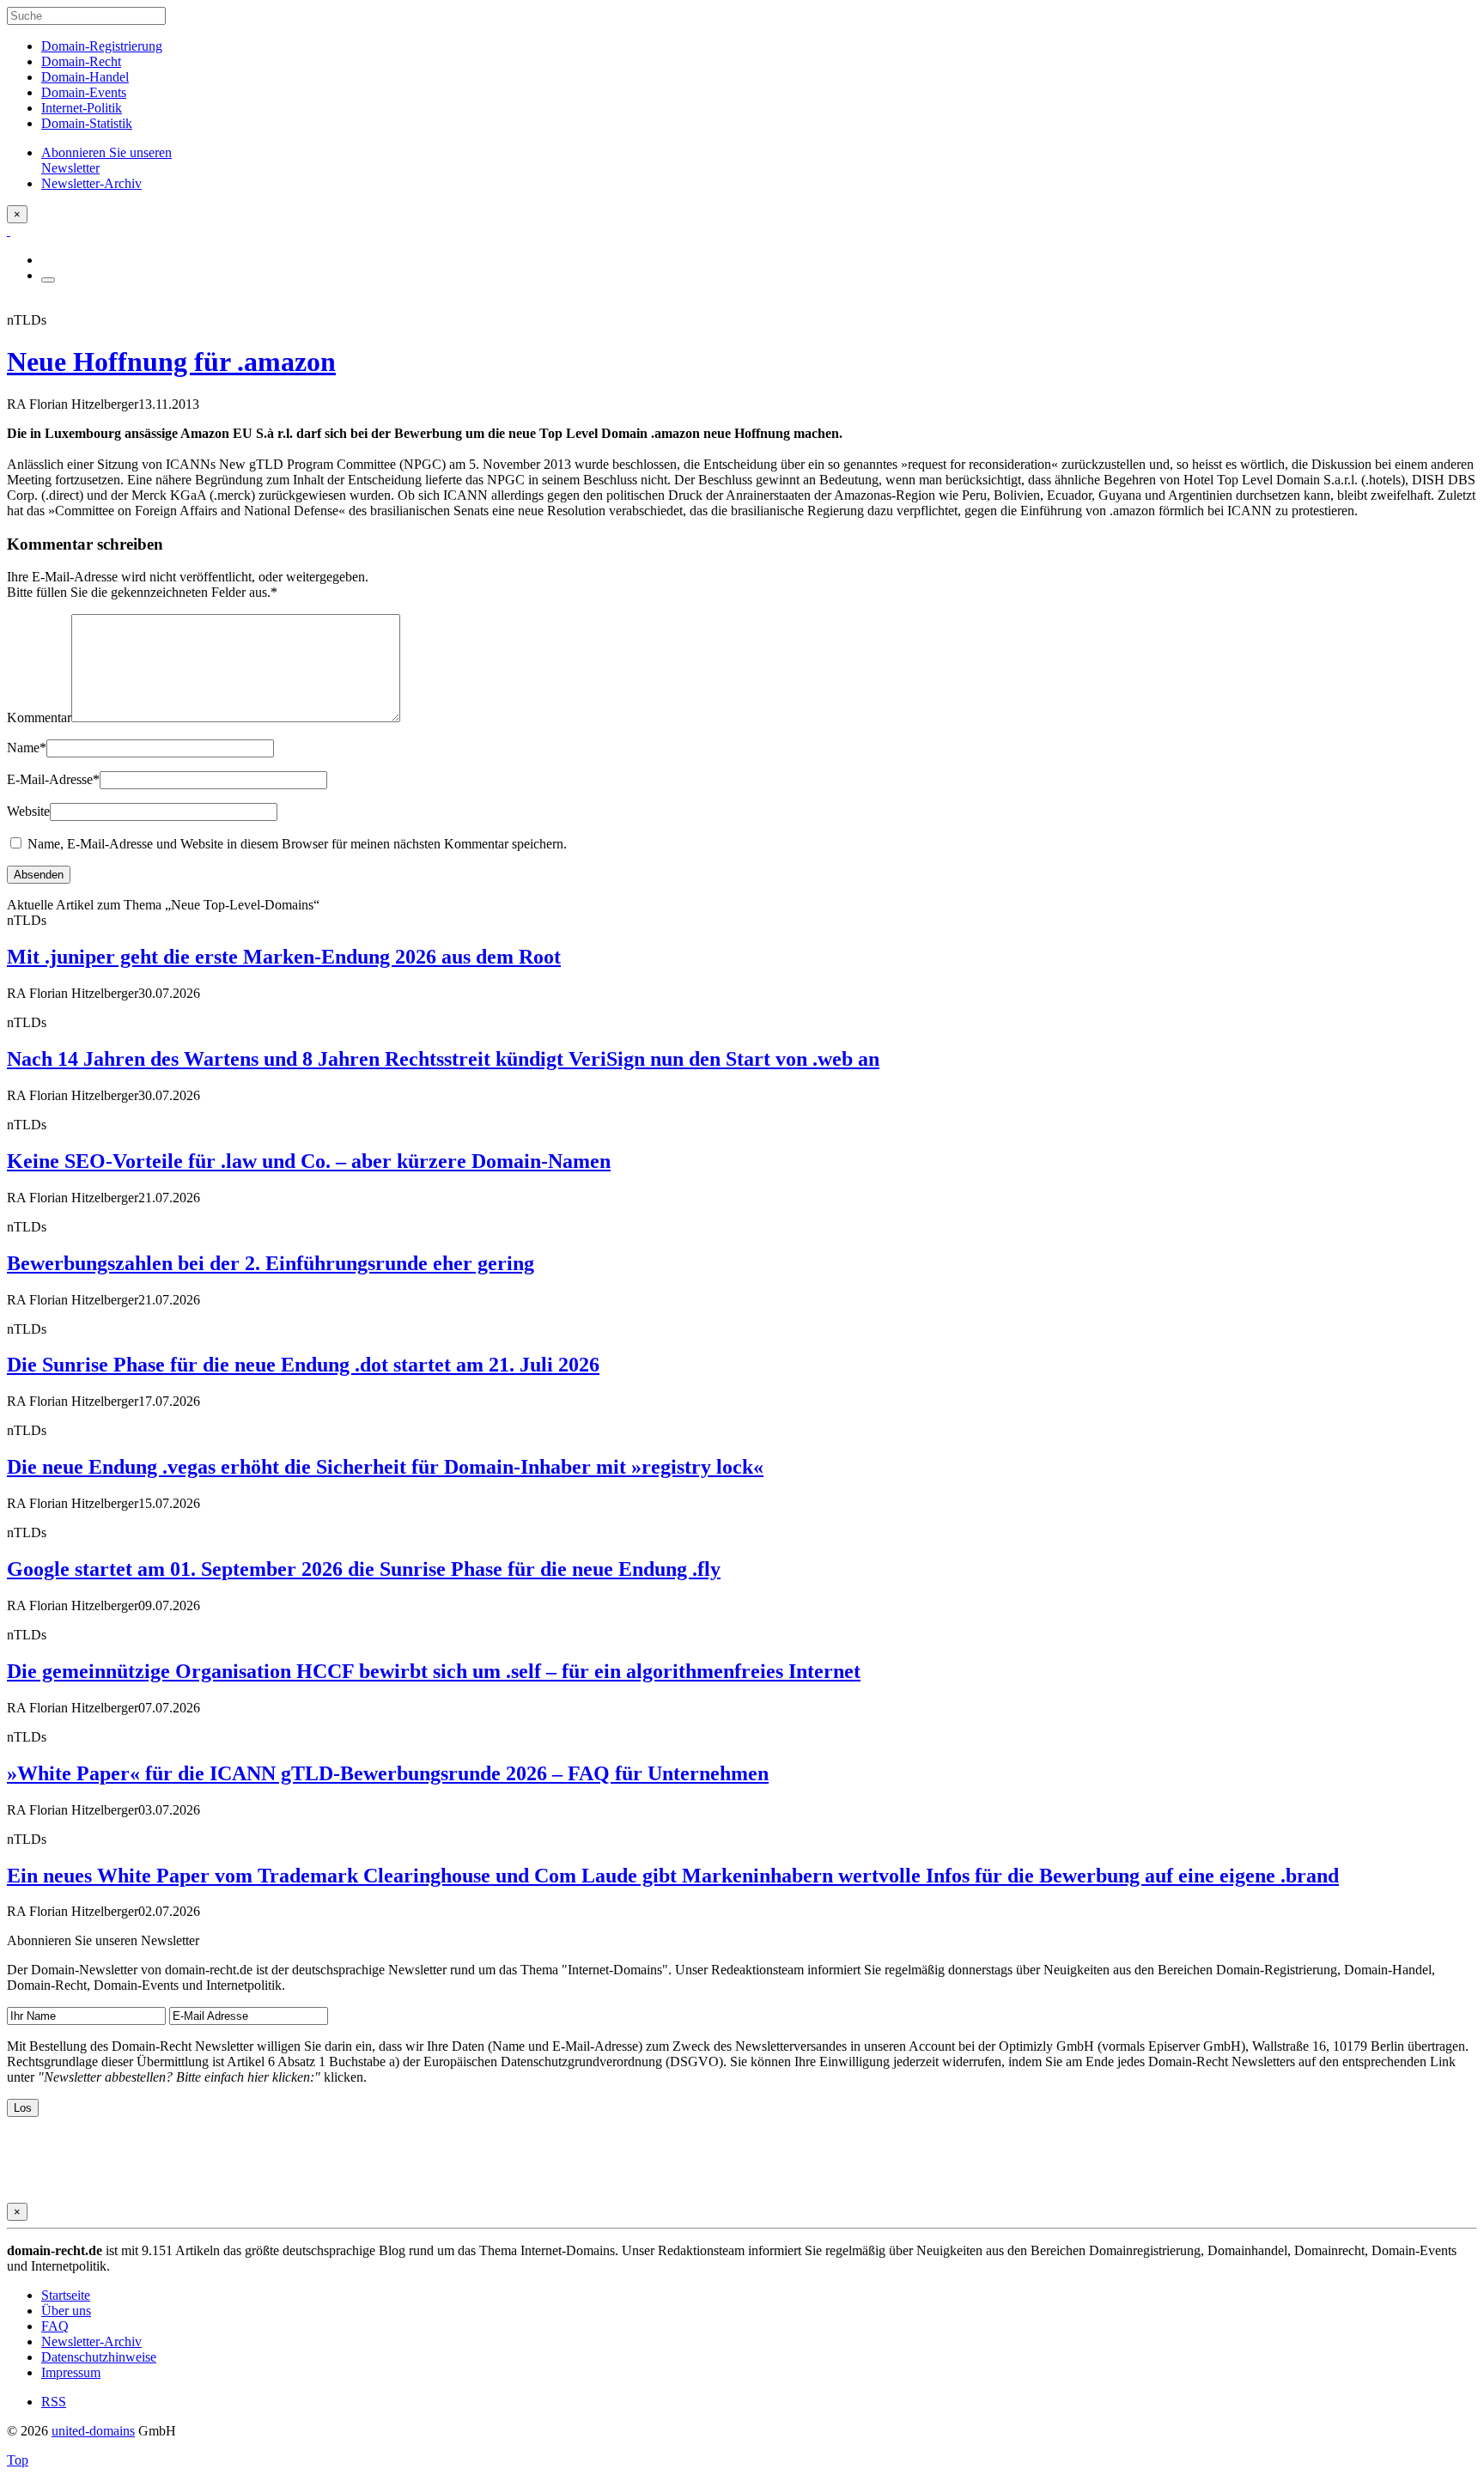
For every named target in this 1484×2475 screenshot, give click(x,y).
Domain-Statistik (87, 123)
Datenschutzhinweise (99, 2357)
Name (27, 748)
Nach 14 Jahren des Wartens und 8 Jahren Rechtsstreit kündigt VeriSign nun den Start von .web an (443, 1059)
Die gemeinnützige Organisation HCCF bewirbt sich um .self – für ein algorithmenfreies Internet (434, 1671)
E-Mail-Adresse (53, 779)
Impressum (71, 2372)
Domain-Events (84, 92)
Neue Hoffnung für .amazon (171, 362)
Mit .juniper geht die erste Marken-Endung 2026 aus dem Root (284, 957)
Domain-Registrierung (102, 46)
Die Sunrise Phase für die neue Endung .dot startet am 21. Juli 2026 (303, 1365)
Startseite (66, 2295)
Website (28, 811)
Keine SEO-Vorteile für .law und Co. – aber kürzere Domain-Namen (309, 1161)
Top (18, 2460)
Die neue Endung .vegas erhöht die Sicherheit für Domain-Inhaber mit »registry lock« (385, 1467)
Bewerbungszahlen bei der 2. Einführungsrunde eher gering (271, 1263)
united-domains (93, 2431)
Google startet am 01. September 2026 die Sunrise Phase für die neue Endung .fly (364, 1569)
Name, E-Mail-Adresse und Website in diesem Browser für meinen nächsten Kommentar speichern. (297, 844)
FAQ (55, 2326)
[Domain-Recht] (9, 231)
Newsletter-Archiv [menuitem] (91, 183)
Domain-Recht (81, 61)
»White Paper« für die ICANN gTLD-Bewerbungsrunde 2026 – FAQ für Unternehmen (388, 1773)
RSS (54, 2402)
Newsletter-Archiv (91, 2341)
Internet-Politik (82, 108)
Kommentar (39, 718)
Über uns (66, 2311)
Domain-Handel (85, 77)
